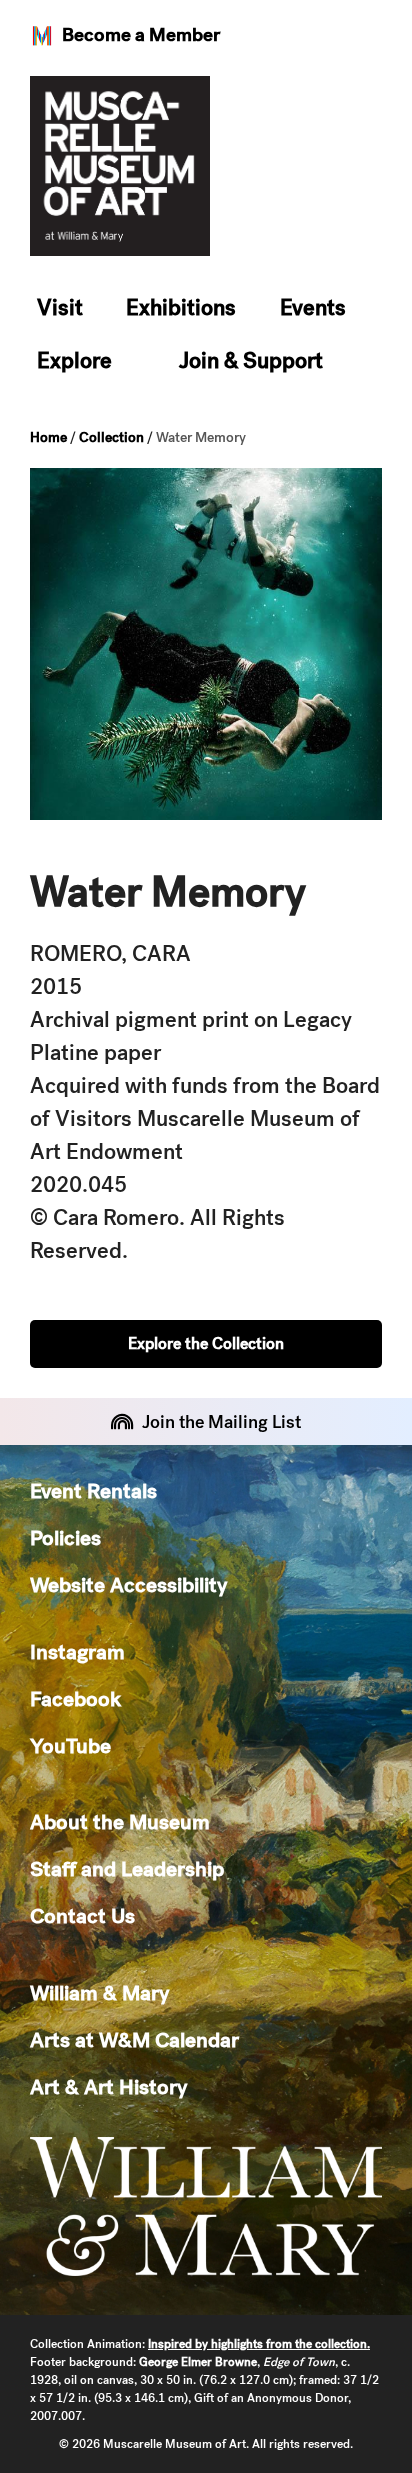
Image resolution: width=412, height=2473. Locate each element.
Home (48, 437)
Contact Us (82, 1915)
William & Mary (99, 1992)
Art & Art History (108, 2086)
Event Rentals (93, 1490)
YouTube (70, 1745)
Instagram (77, 1651)
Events (313, 307)
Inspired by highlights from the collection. (259, 2344)
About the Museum (120, 1821)
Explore (74, 360)
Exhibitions (181, 307)
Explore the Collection (206, 1343)
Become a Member (141, 34)
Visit (60, 307)
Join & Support (251, 360)
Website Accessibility (128, 1584)
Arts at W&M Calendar (134, 2039)
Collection (111, 437)
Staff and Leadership (127, 1868)
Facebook (75, 1698)
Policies (65, 1537)
